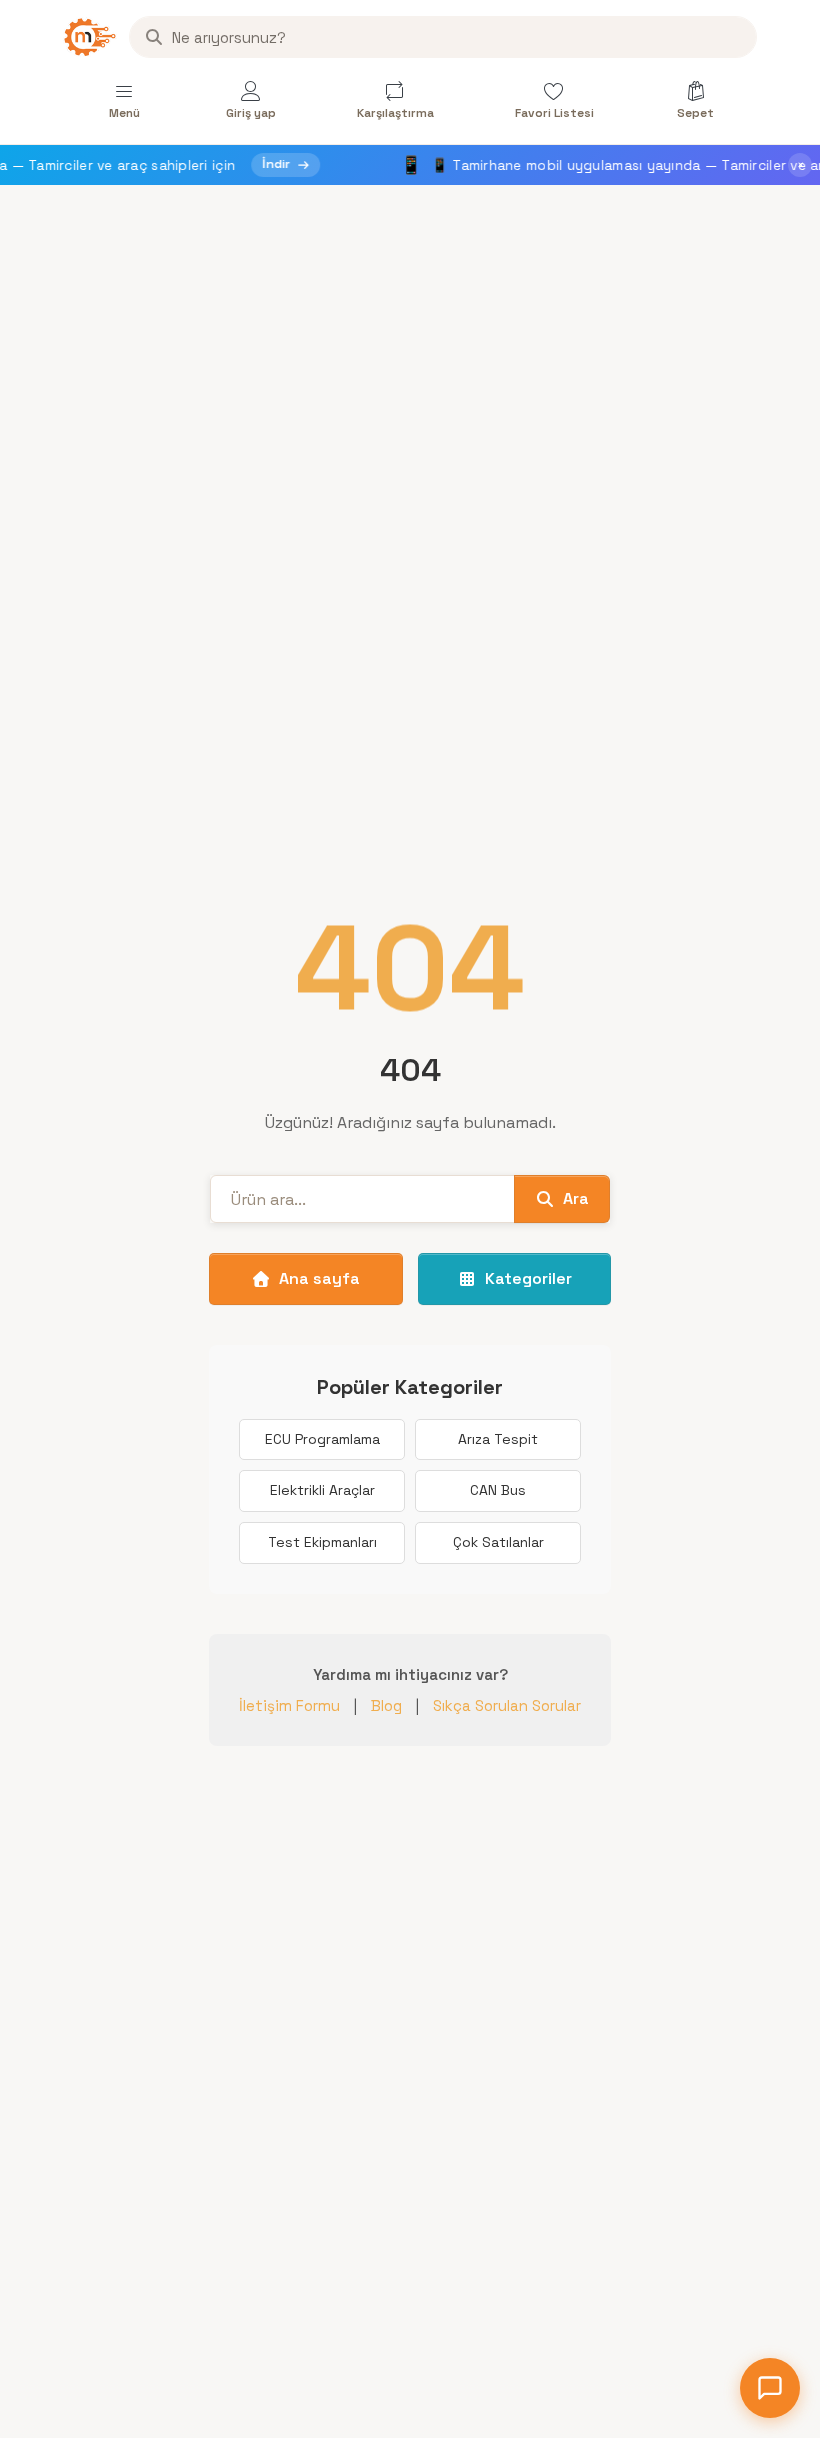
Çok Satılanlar (498, 1542)
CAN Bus (498, 1490)
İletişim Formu (289, 1705)
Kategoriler (528, 1278)
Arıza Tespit (498, 1439)
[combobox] (443, 37)
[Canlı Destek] (770, 2388)
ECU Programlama (322, 1439)
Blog (386, 1705)
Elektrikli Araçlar (322, 1490)
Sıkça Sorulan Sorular (507, 1705)
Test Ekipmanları (322, 1542)
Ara (576, 1198)
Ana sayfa (319, 1278)
